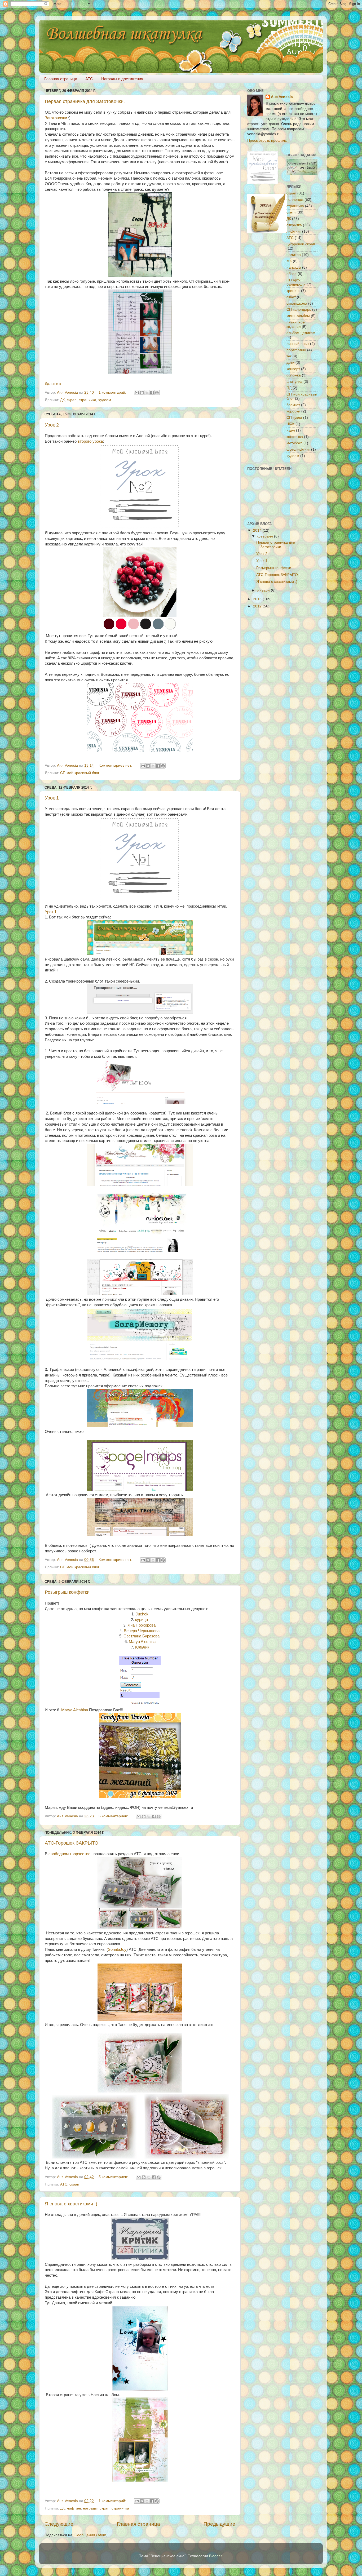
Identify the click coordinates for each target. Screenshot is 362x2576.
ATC (89, 79)
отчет (291, 297)
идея (291, 430)
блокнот (293, 405)
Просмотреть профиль (267, 141)
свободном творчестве (69, 1854)
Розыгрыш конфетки (67, 1592)
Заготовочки (56, 118)
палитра (294, 255)
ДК (62, 400)
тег (289, 356)
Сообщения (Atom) (91, 2535)
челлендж (295, 200)
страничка (87, 400)
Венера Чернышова (142, 1631)
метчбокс (294, 443)
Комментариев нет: (116, 765)
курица (142, 1620)
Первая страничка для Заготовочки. (85, 101)
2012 (258, 606)
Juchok (142, 1614)
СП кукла (294, 418)
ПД (289, 388)
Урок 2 (52, 425)
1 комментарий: (113, 392)
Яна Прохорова (142, 1625)
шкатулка (294, 382)
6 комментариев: (114, 1816)
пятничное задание (296, 324)
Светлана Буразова (142, 1636)
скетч (291, 212)
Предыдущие (219, 2524)
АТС (64, 2184)
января (264, 590)
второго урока (90, 441)
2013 (258, 599)
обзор (292, 274)
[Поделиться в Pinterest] (157, 393)
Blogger (215, 2556)
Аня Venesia (282, 97)
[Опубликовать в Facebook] (152, 393)
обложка (294, 375)
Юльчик (142, 1647)
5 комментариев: (114, 2177)
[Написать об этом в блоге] (142, 393)
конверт (293, 369)
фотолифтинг (298, 449)
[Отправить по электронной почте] (137, 393)
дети (290, 363)
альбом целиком (301, 333)
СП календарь (299, 310)
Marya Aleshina (142, 1642)
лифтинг (74, 2508)
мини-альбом (298, 316)
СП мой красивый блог (80, 773)
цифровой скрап (301, 244)
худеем (105, 400)
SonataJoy (117, 1949)
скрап (72, 400)
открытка (294, 225)
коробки (293, 411)
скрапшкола (297, 303)
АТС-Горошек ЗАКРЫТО (72, 1843)
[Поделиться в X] (147, 393)
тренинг (293, 291)
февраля (266, 536)
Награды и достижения (122, 79)
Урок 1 (52, 798)
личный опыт (298, 344)
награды (90, 2508)
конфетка (295, 437)
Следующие (59, 2524)
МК (289, 261)
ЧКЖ (290, 424)
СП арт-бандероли (296, 282)
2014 (258, 530)
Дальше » (53, 384)
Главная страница (61, 79)
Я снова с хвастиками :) (71, 2204)
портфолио (296, 350)
